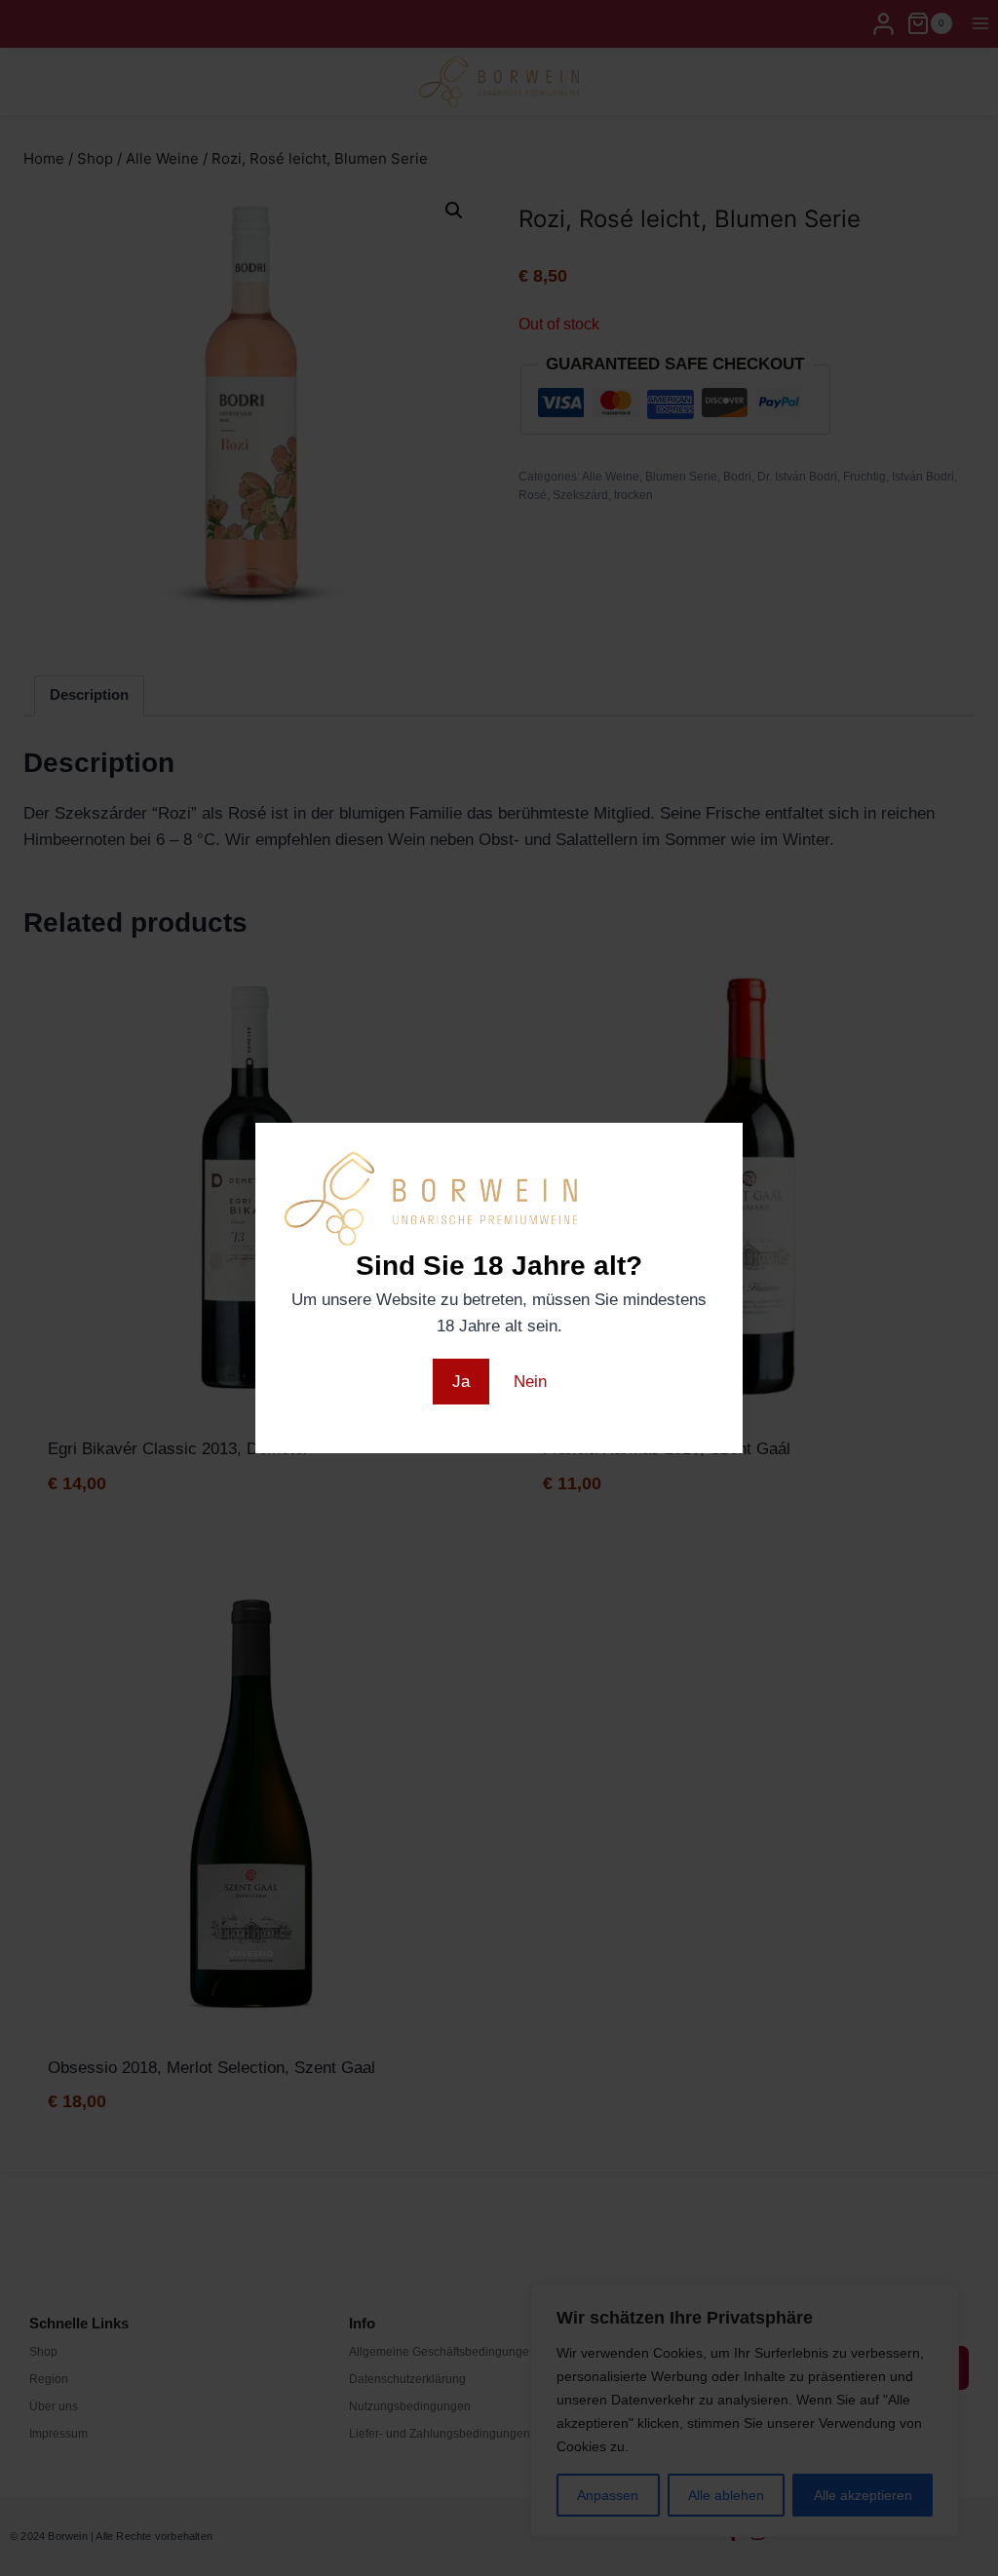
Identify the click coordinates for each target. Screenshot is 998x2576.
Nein (530, 1382)
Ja (461, 1382)
